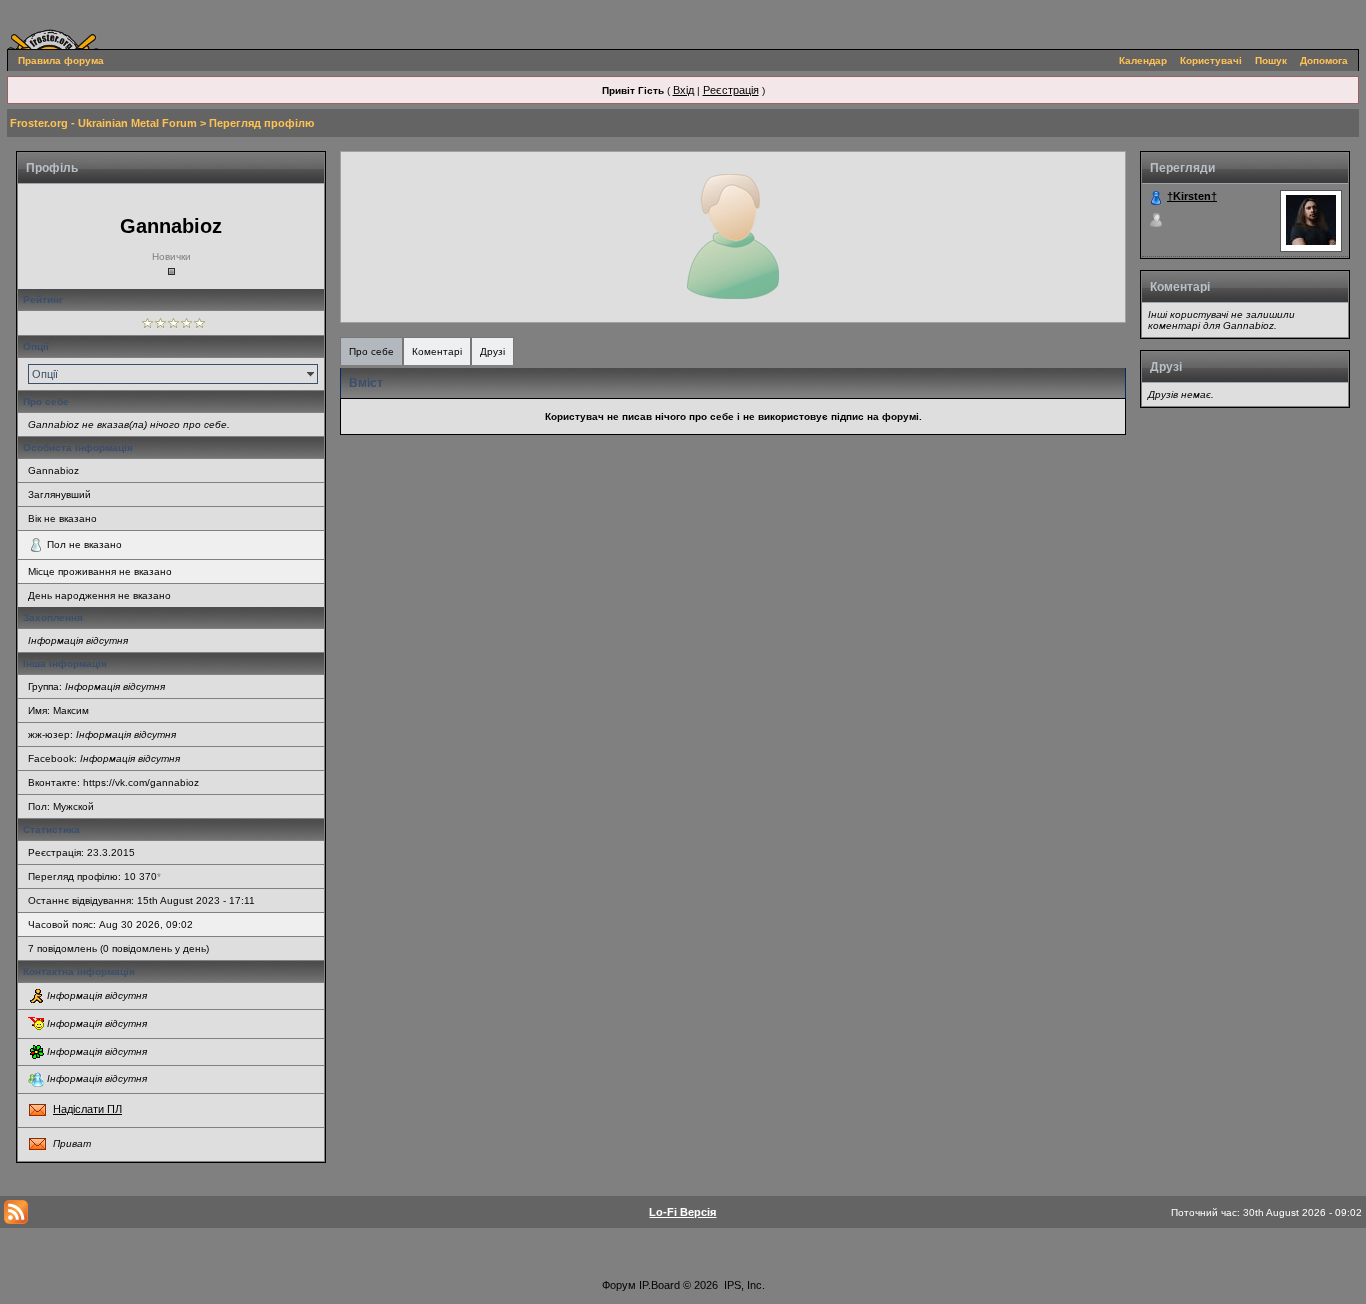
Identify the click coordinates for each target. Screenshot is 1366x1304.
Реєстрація (731, 90)
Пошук (1271, 60)
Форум (619, 1285)
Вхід (683, 90)
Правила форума (61, 60)
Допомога (1324, 60)
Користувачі (1211, 60)
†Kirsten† (1192, 196)
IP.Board (659, 1285)
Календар (1143, 60)
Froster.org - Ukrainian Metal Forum (103, 123)
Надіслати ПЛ (87, 1109)
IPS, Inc (743, 1285)
